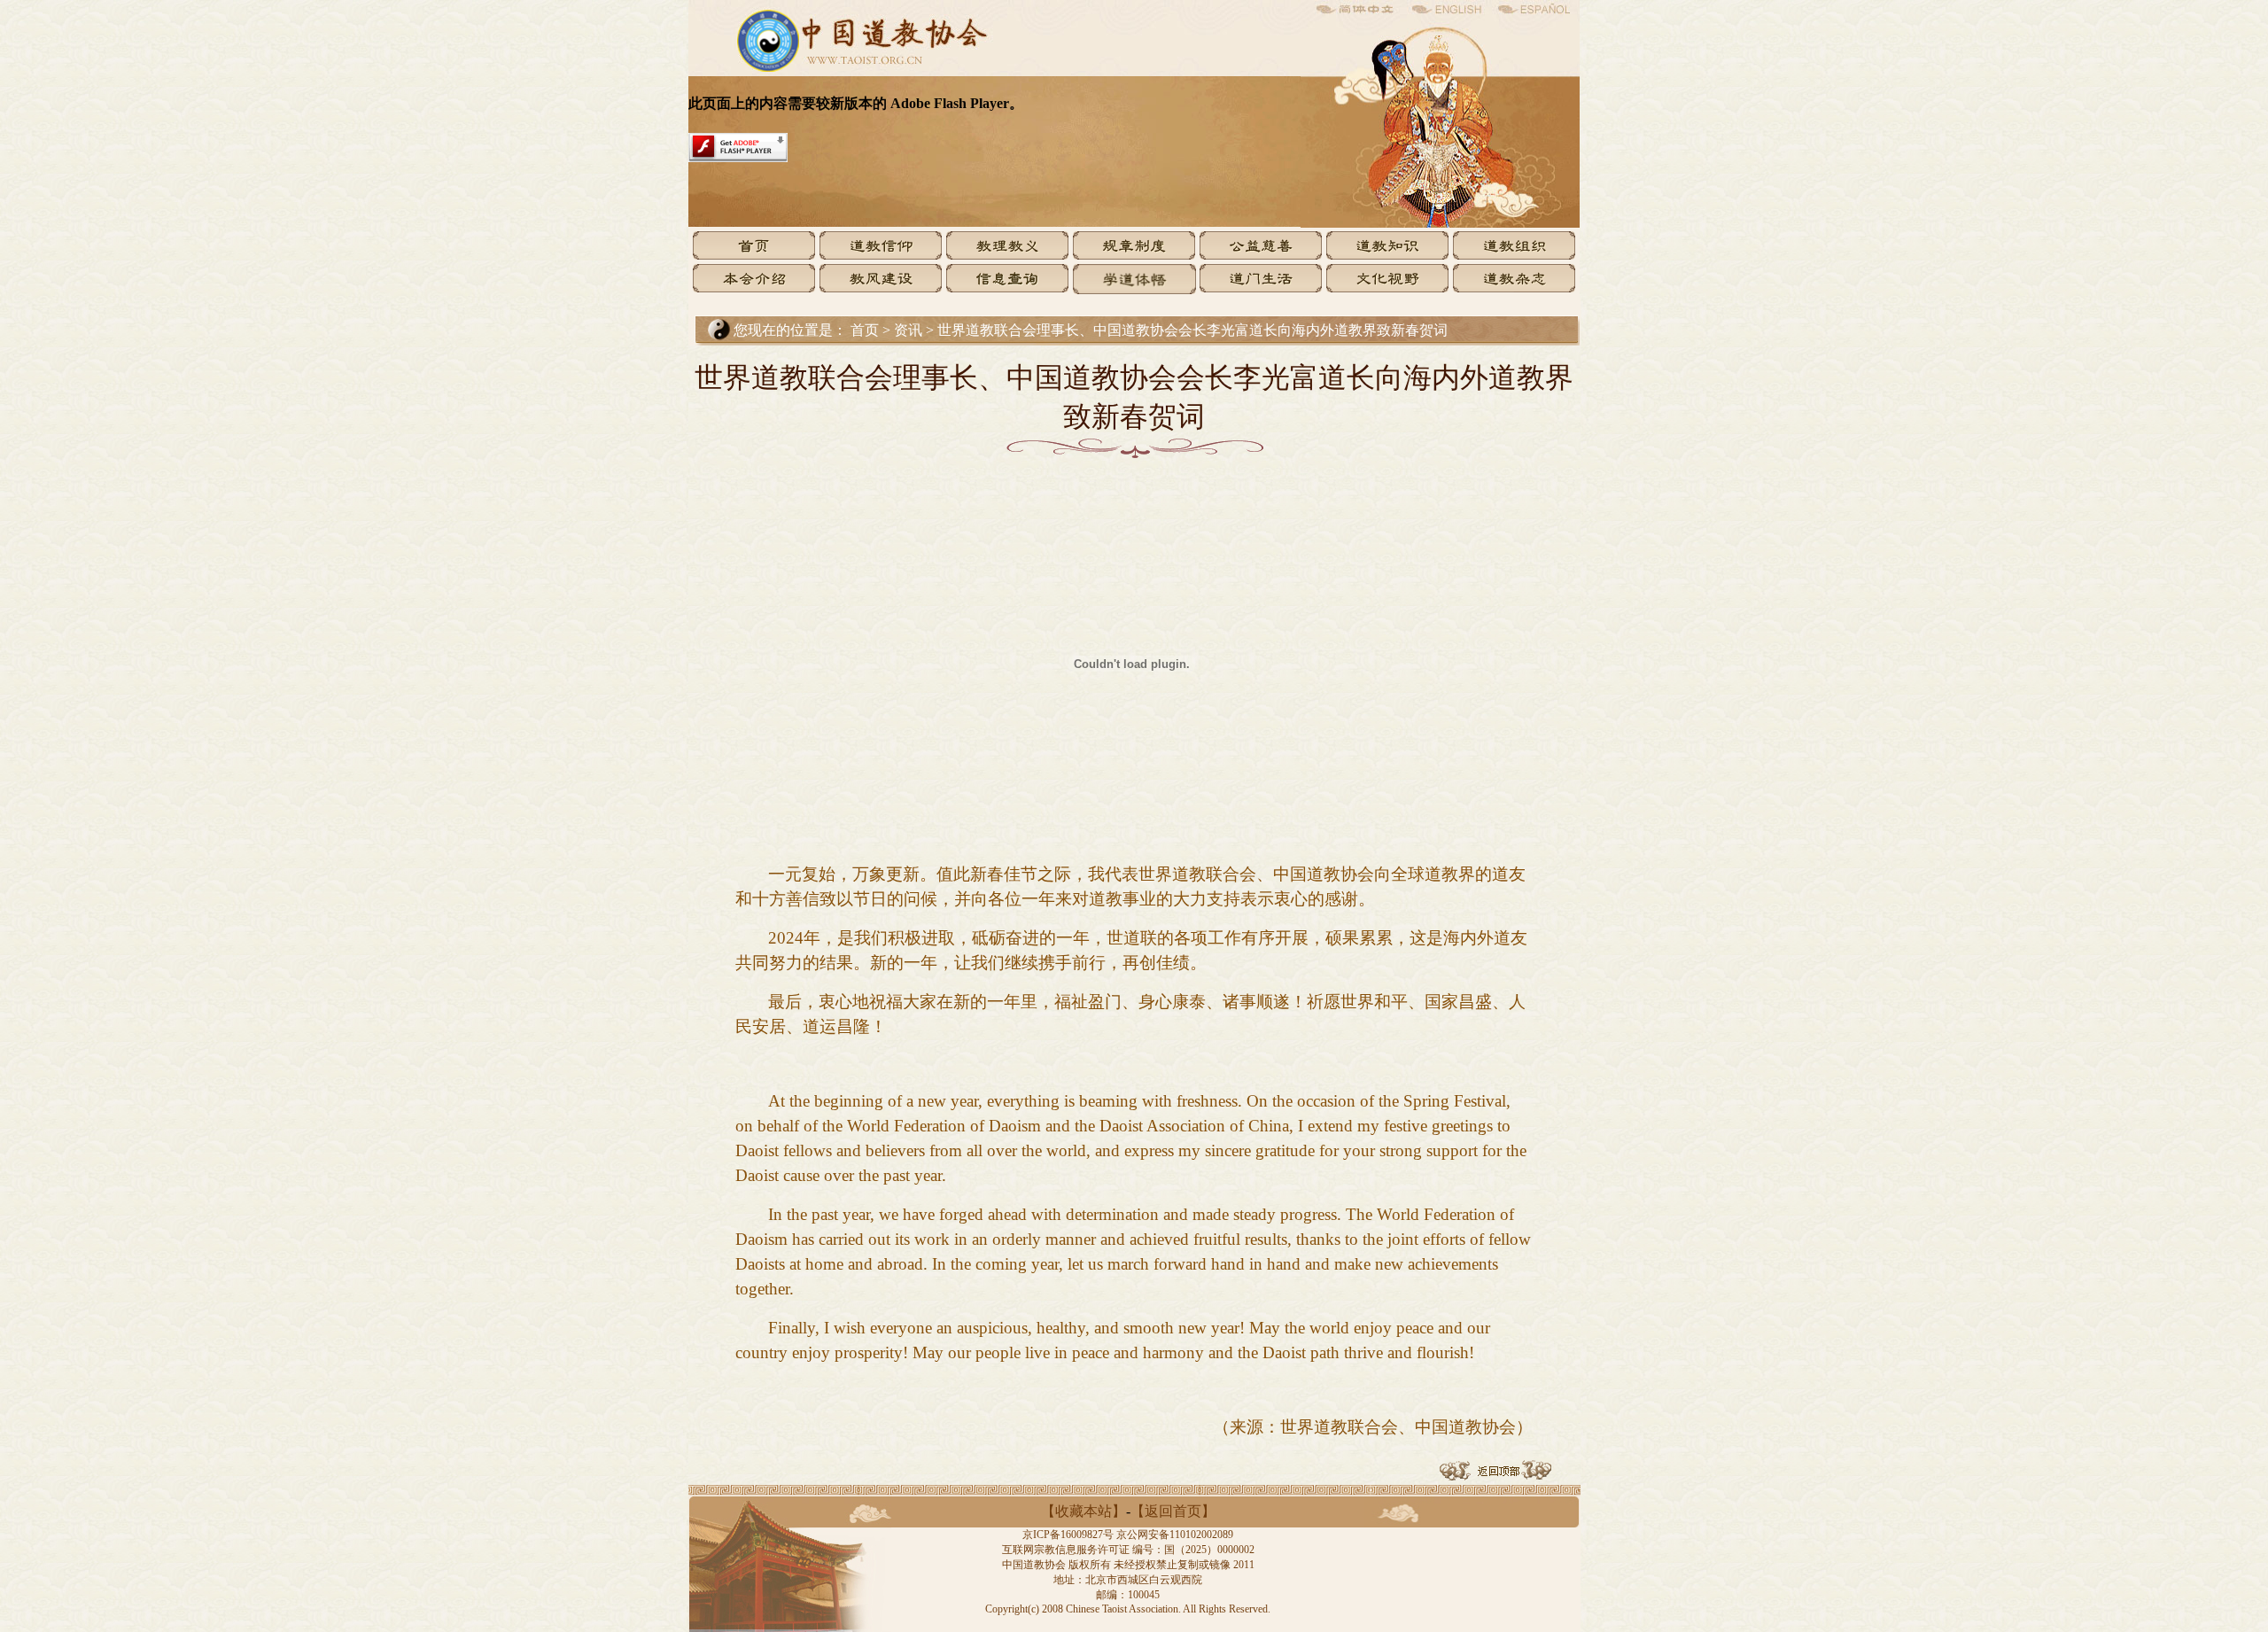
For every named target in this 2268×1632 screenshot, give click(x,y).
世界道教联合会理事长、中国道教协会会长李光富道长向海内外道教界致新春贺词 (1192, 330)
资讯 (910, 330)
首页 (865, 330)
